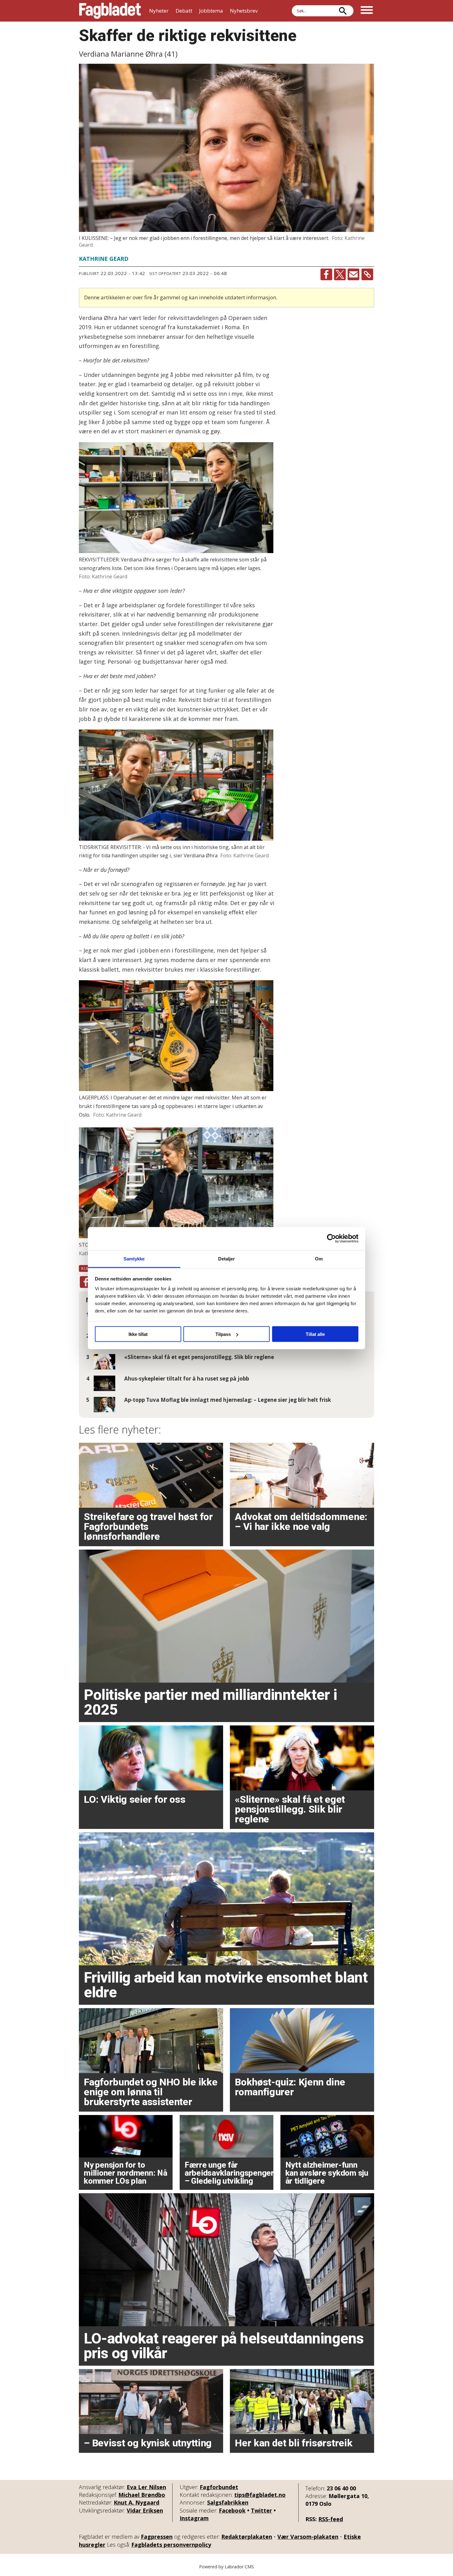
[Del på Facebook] (326, 274)
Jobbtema (211, 11)
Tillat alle (315, 1334)
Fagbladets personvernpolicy (171, 2545)
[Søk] (343, 11)
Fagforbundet (219, 2487)
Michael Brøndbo (142, 2495)
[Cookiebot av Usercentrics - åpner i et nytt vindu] (331, 1239)
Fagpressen (157, 2537)
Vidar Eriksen (145, 2510)
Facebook (232, 2510)
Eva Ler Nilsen (146, 2487)
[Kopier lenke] (367, 274)
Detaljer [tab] (227, 1258)
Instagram (194, 2518)
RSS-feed (331, 2519)
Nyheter (159, 11)
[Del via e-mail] (353, 274)
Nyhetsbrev (244, 11)
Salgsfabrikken (228, 2502)
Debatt (184, 11)
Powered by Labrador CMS (226, 2567)
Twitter (261, 2510)
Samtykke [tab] (134, 1258)
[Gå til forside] (110, 11)
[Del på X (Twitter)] (340, 274)
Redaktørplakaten (247, 2537)
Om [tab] (319, 1258)
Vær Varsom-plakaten (308, 2537)
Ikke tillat (138, 1334)
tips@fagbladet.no (260, 2495)
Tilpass (223, 1334)
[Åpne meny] (367, 11)
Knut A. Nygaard (137, 2502)
